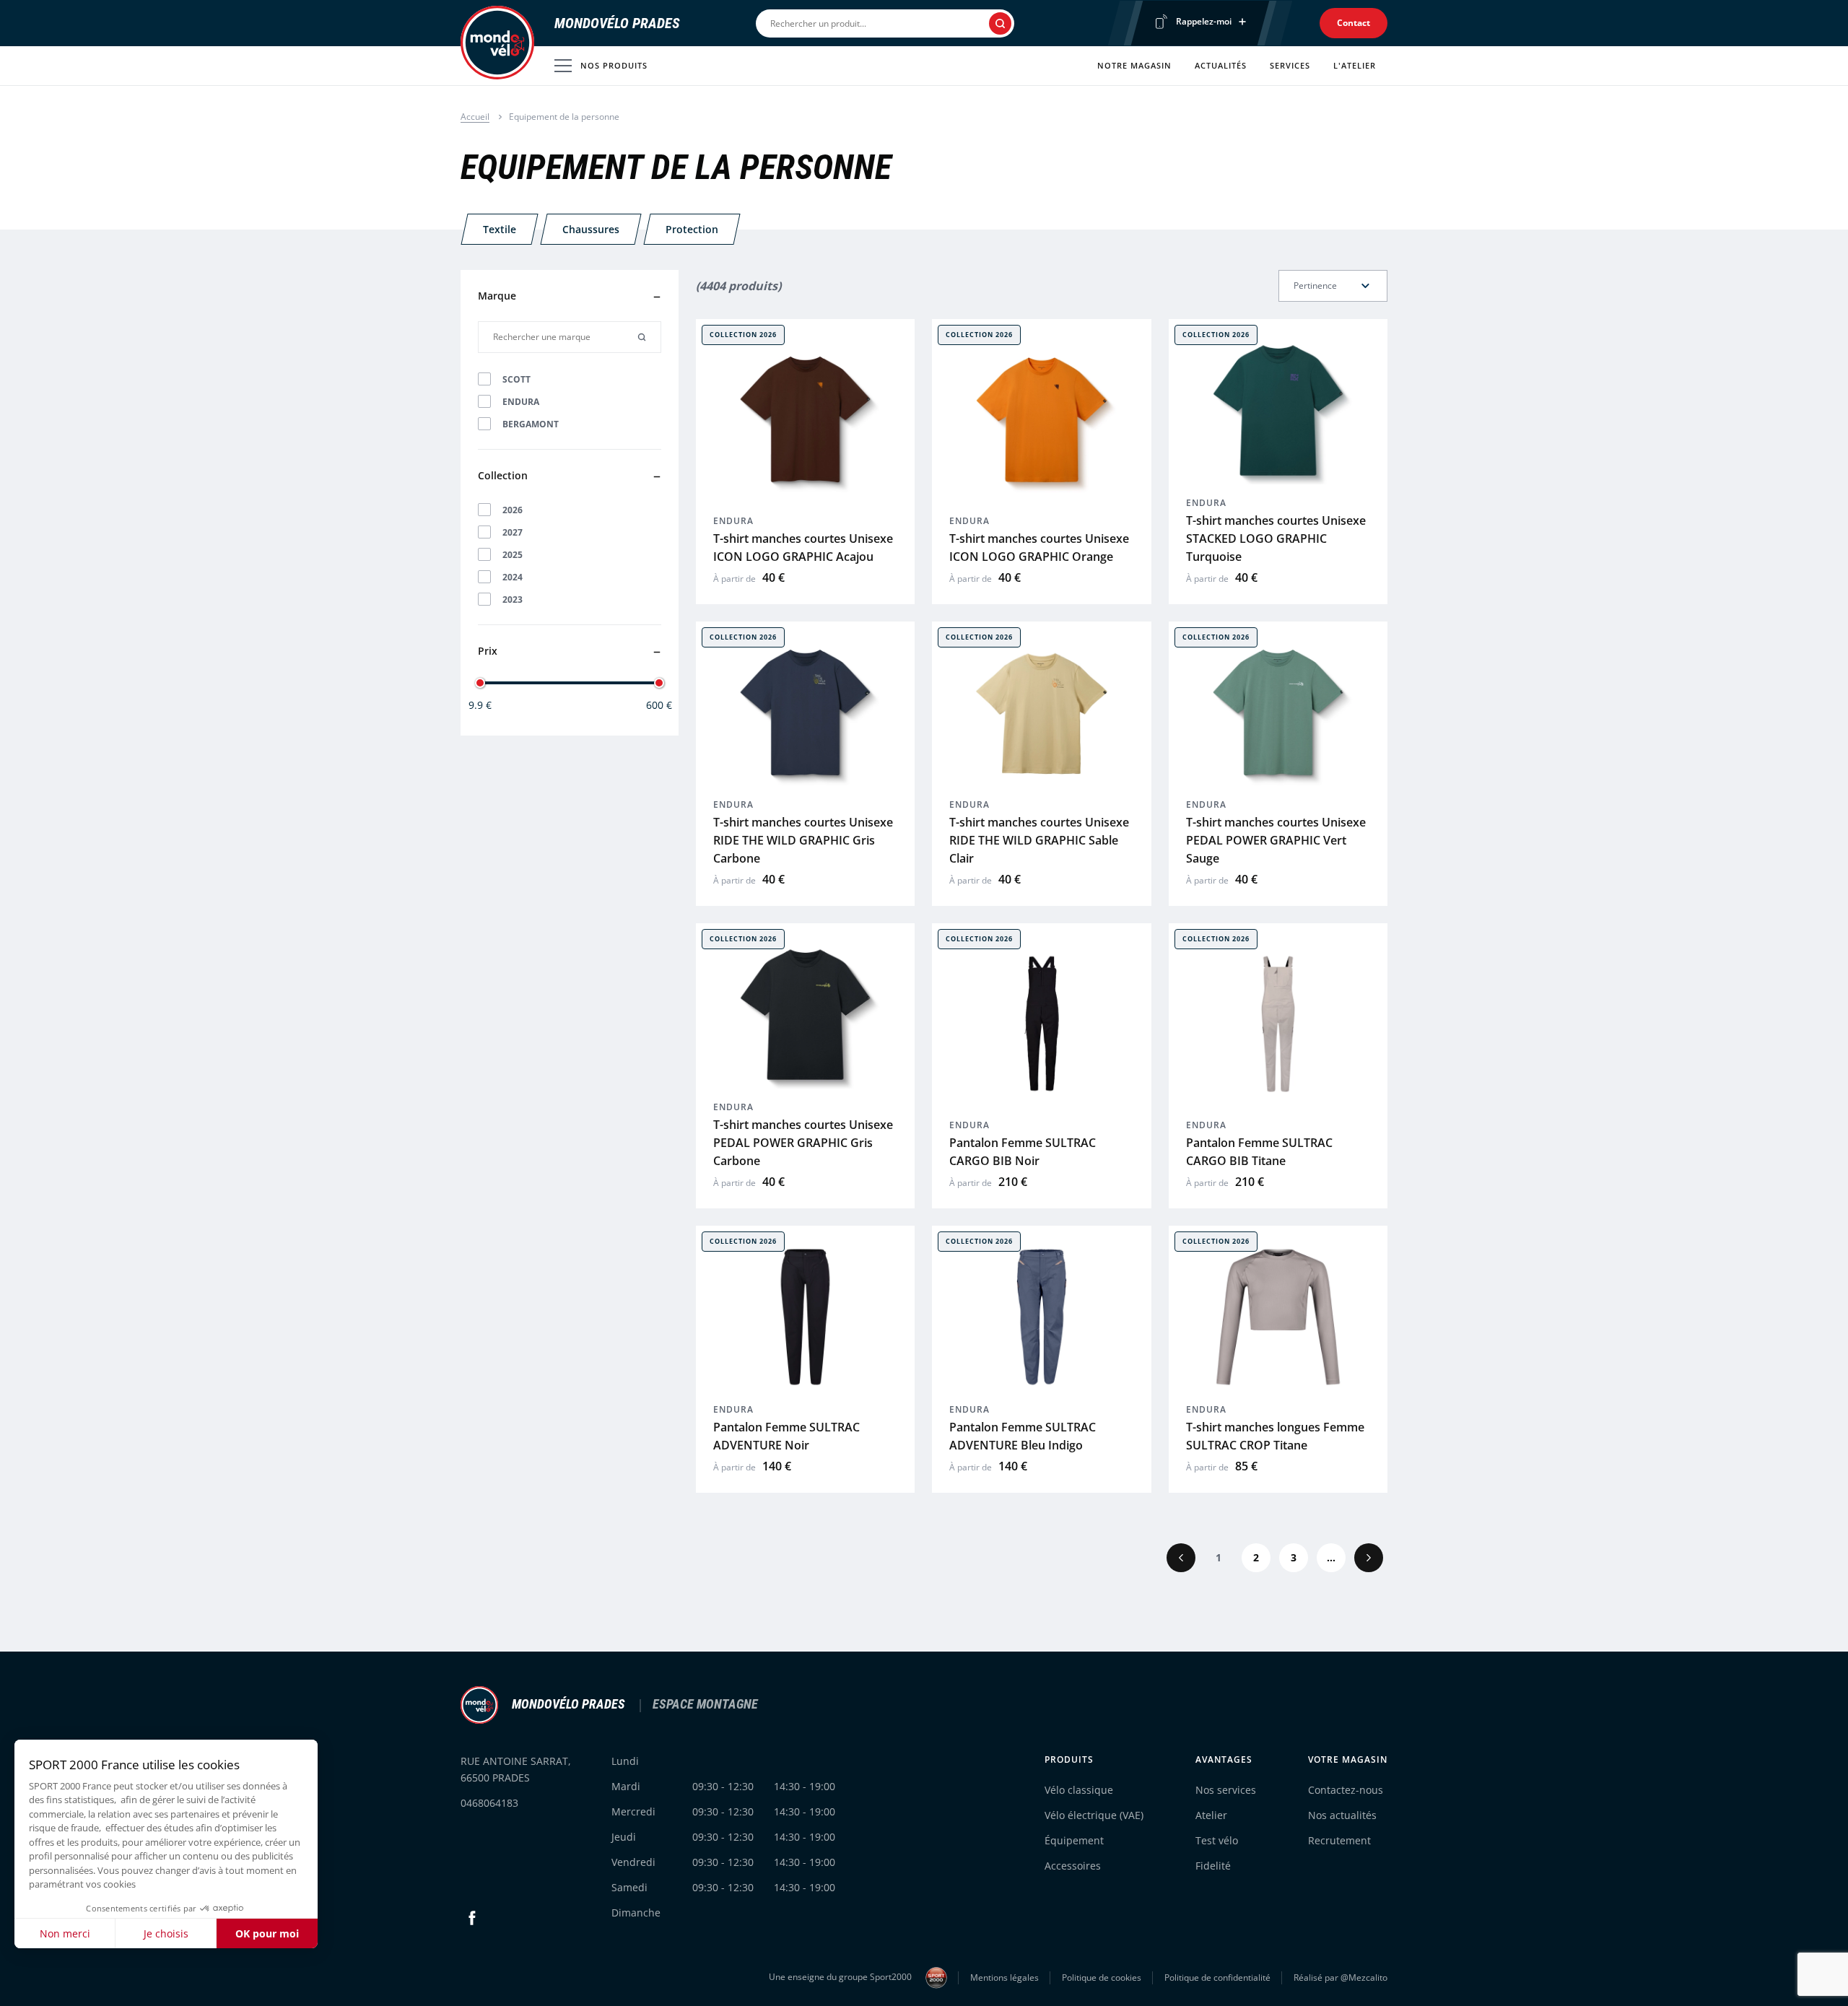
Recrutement (1339, 1840)
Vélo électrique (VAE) (1094, 1815)
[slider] (480, 683)
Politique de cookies (1102, 1977)
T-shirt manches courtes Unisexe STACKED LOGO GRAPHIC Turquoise (1276, 538)
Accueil (475, 117)
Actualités (1221, 65)
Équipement (1074, 1840)
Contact (1354, 23)
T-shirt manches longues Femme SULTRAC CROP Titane (1275, 1436)
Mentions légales (1004, 1977)
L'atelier (1355, 65)
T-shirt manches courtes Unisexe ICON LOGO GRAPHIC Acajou (803, 548)
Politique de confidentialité (1217, 1977)
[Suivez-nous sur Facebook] (472, 1918)
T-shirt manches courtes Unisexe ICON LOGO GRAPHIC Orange (1039, 548)
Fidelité (1213, 1866)
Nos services (1226, 1790)
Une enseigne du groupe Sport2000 (841, 1977)
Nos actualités (1342, 1815)
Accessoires (1073, 1866)
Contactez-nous (1346, 1790)
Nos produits (614, 65)
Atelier (1211, 1815)
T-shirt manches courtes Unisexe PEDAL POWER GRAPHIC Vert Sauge (1276, 840)
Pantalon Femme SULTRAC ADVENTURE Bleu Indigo (1023, 1436)
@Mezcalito (1364, 1977)
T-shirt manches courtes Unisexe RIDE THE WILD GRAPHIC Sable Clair (1039, 840)
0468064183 (489, 1803)
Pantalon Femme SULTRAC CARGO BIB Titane (1259, 1152)
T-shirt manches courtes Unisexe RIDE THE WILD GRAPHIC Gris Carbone (803, 840)
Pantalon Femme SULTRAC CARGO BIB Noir (1023, 1152)
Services (1290, 65)
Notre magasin (1134, 65)
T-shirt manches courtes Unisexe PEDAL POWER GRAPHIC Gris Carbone (803, 1143)
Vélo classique (1079, 1790)
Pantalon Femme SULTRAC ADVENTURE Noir (786, 1436)
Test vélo (1217, 1840)
